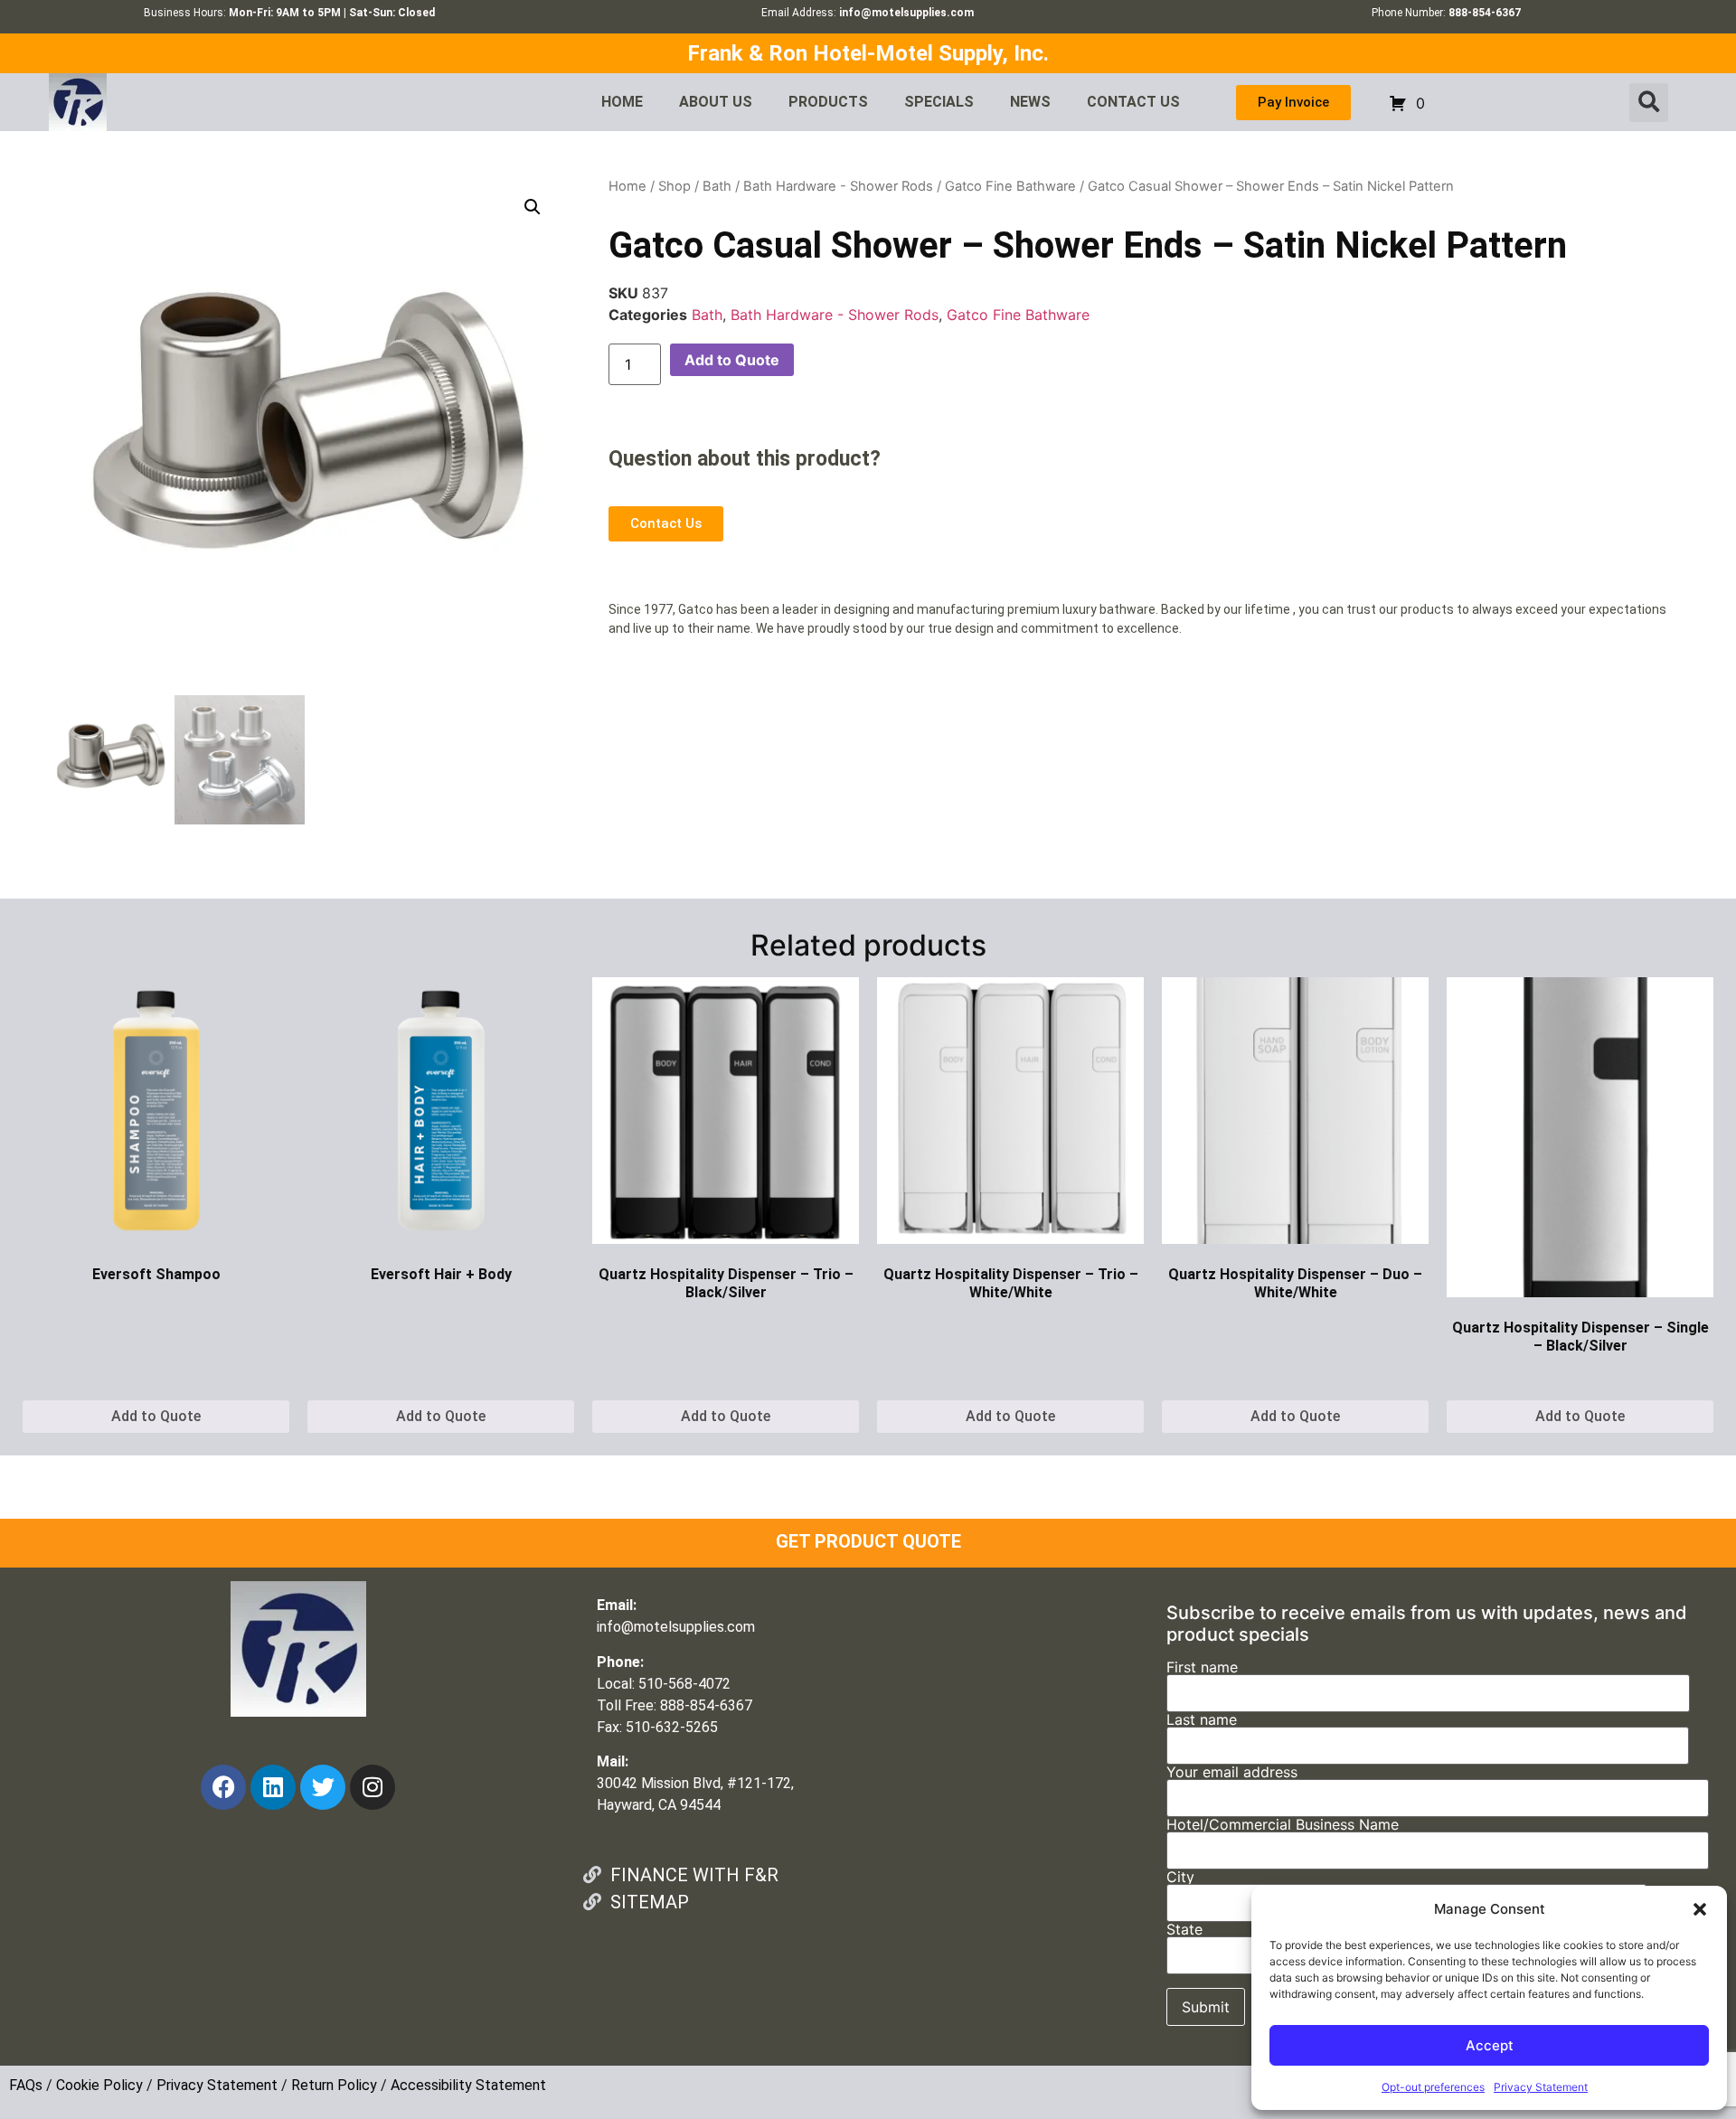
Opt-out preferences (1433, 2087)
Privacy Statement (1541, 2087)
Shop (675, 186)
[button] (1700, 1909)
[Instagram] (373, 1787)
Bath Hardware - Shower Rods (838, 186)
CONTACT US (1133, 102)
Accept (1490, 2045)
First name (1202, 1668)
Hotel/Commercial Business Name (1283, 1825)
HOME (622, 102)
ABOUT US (716, 102)
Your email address (1232, 1773)
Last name (1202, 1720)
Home (627, 186)
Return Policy (334, 2085)
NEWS (1030, 102)
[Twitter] (323, 1787)
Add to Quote (732, 360)
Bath (717, 186)
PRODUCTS (828, 102)
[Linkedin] (273, 1787)
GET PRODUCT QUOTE (868, 1541)
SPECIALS (939, 102)
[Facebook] (223, 1787)
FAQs (26, 2085)
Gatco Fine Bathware (1010, 186)
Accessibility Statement (468, 2085)
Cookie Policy (99, 2085)
